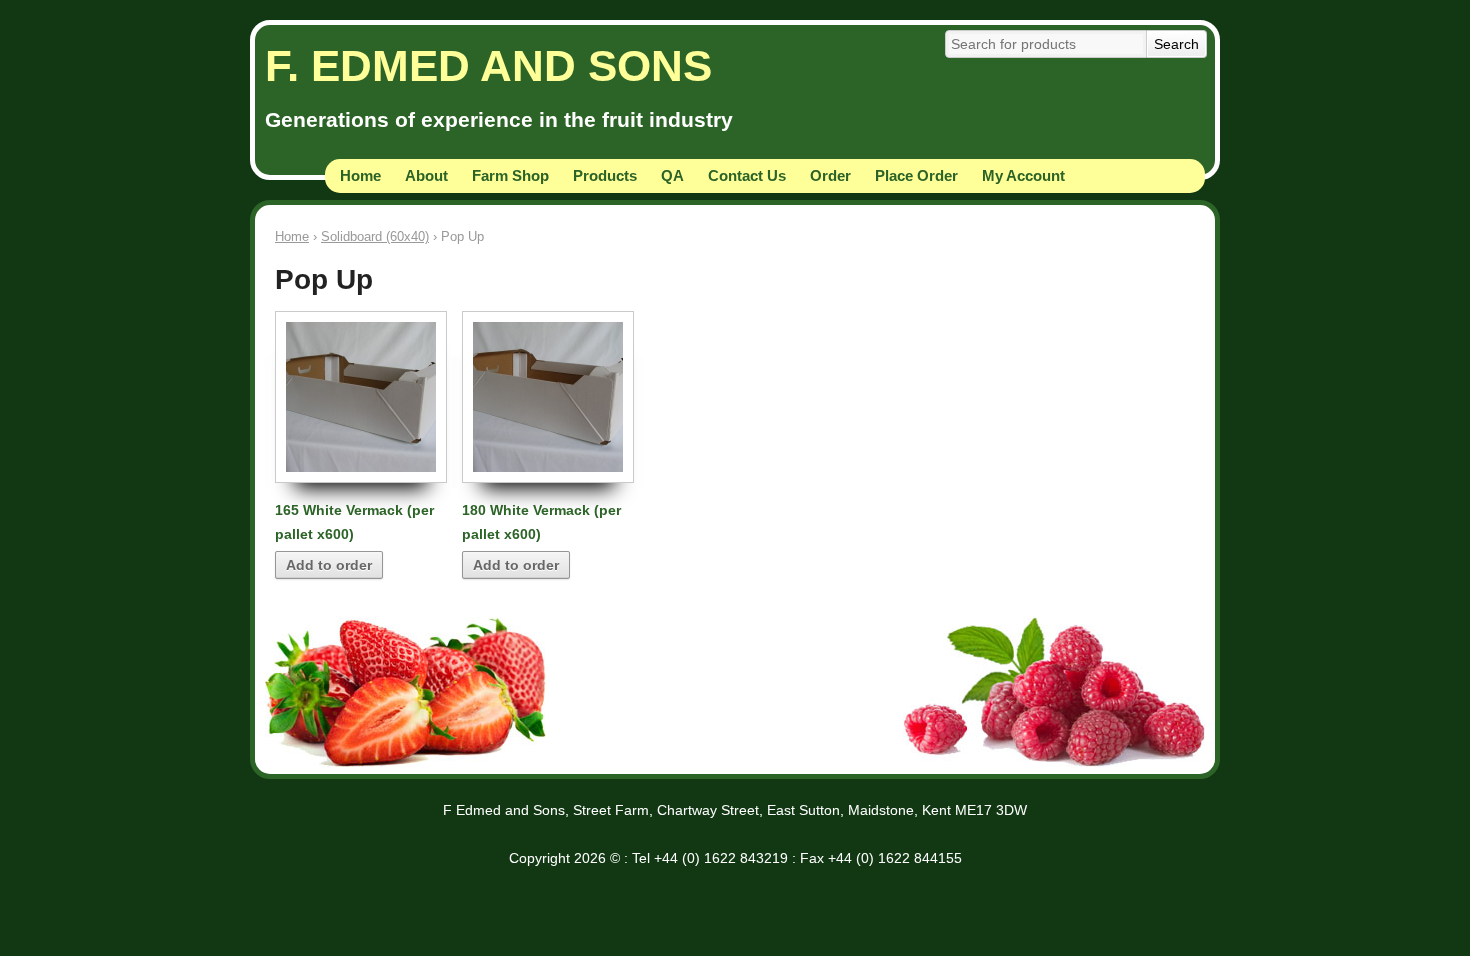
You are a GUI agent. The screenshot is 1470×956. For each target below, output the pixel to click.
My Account (1023, 175)
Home (360, 175)
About (426, 175)
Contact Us (747, 175)
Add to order (329, 565)
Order (830, 175)
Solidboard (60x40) (375, 236)
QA (672, 175)
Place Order (916, 175)
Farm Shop (510, 175)
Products (605, 175)
